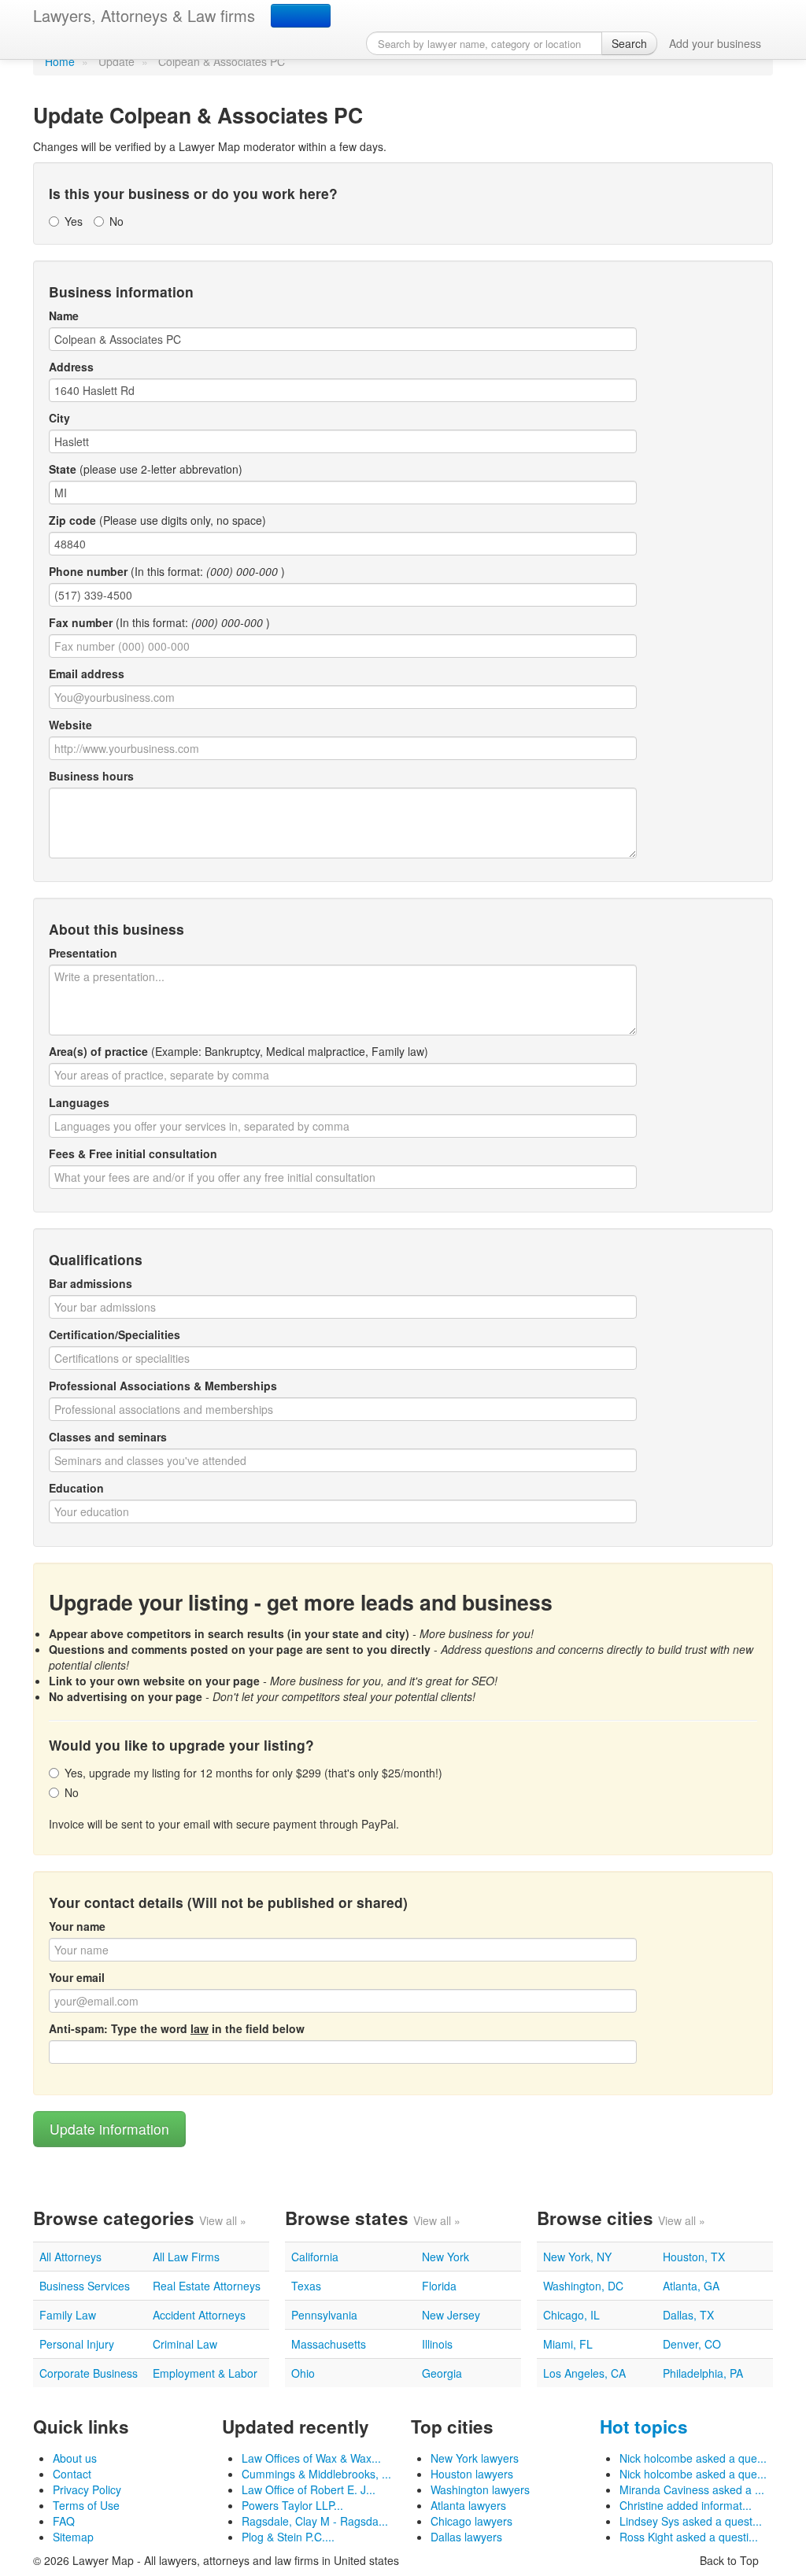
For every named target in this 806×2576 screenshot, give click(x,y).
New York (446, 2257)
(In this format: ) (167, 571)
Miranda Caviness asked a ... (692, 2489)
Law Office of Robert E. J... (309, 2489)
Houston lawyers (472, 2474)
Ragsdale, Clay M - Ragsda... (315, 2521)
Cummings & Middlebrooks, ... (316, 2474)
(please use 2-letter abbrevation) (146, 469)
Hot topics (644, 2427)
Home (60, 61)
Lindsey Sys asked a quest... (691, 2521)
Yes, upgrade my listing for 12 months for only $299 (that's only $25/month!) (253, 1773)
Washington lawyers (480, 2489)
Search (629, 43)
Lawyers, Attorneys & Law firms (144, 15)
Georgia (442, 2373)
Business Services (85, 2286)
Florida (439, 2286)
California (315, 2257)
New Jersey (451, 2315)
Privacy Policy (87, 2489)
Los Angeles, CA (584, 2373)
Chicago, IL (571, 2315)
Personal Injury (77, 2344)
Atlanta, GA (691, 2286)
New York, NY (577, 2257)
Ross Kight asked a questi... (689, 2537)
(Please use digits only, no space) (157, 520)
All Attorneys (70, 2257)
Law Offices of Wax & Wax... (311, 2458)
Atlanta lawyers (468, 2505)
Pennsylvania (324, 2315)
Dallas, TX (688, 2315)
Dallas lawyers (466, 2537)
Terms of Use (86, 2505)
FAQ (64, 2521)
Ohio (303, 2373)
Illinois (437, 2344)
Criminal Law (185, 2344)
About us (75, 2458)
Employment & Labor (205, 2373)
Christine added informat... (686, 2505)
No (116, 221)
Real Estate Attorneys (207, 2286)
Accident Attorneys (199, 2315)
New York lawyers (475, 2458)
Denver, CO (692, 2344)
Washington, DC (583, 2286)
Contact (72, 2474)
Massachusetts (329, 2344)
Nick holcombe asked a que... (693, 2458)
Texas (306, 2286)
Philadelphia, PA (703, 2373)
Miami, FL (568, 2344)
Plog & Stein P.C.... (288, 2537)
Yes (74, 221)
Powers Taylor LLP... (292, 2505)
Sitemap (73, 2537)
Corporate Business (89, 2373)
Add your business (715, 43)
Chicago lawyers (471, 2521)
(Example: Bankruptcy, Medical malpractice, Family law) (238, 1051)
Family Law (68, 2315)
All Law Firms (186, 2257)
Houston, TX (694, 2257)
